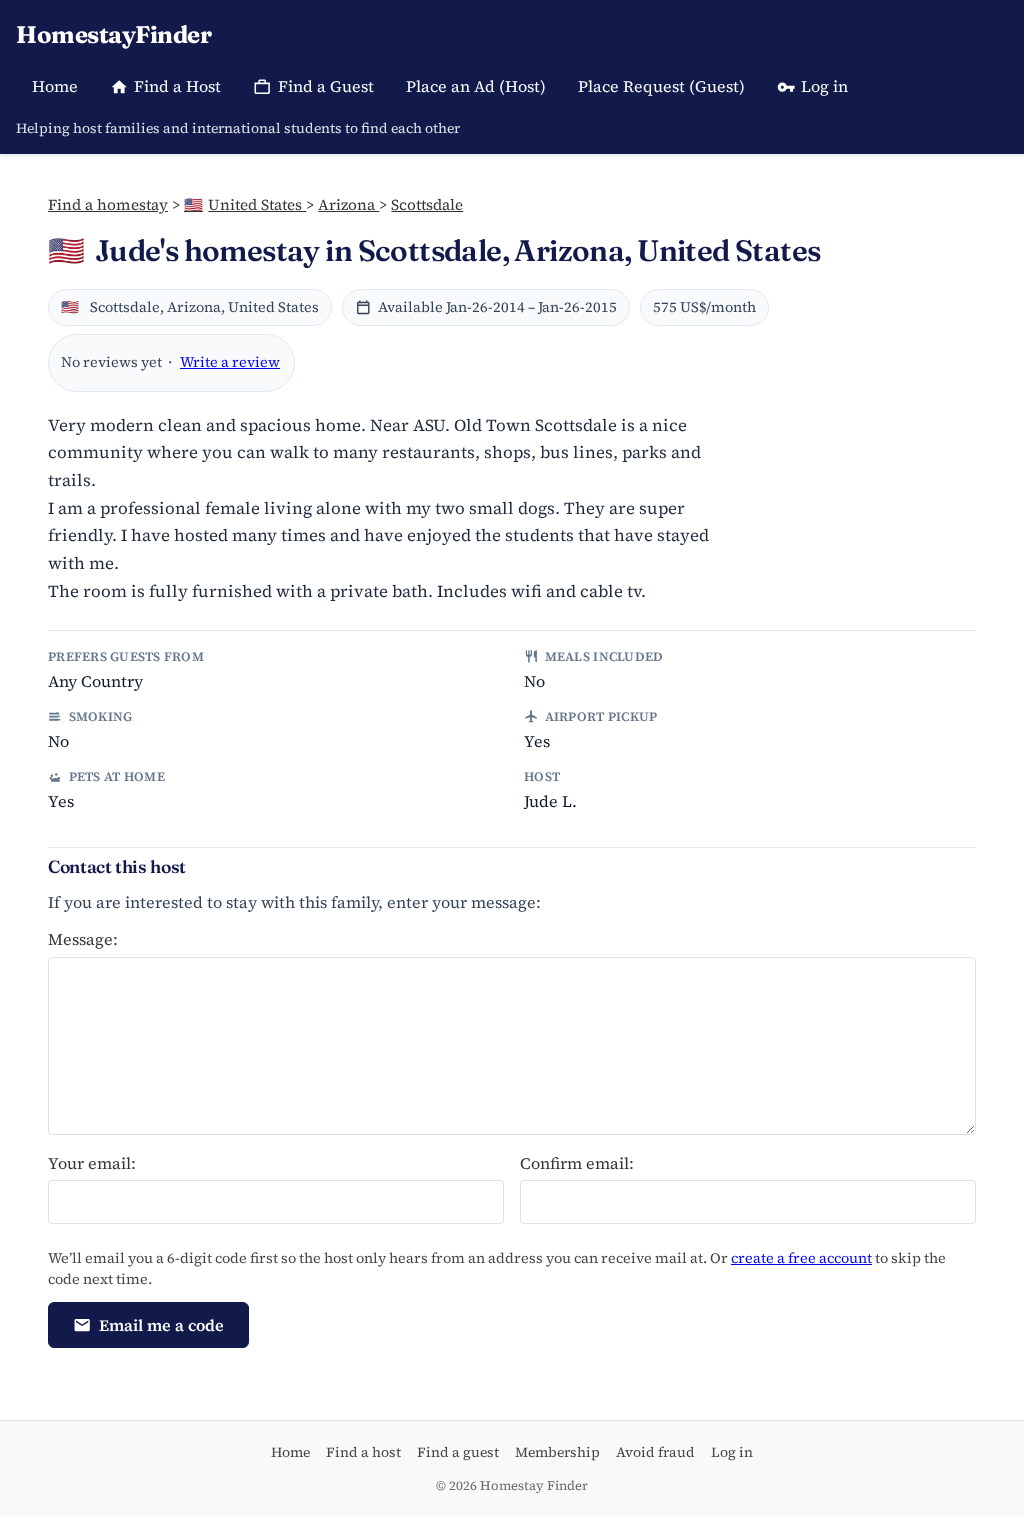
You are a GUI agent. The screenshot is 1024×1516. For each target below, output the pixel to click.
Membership (557, 1452)
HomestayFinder (113, 34)
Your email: (92, 1163)
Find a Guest (326, 86)
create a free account (801, 1258)
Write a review (230, 362)
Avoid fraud (655, 1452)
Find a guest (458, 1452)
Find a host (363, 1452)
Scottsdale (427, 204)
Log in (824, 86)
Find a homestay (108, 204)
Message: (83, 939)
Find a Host (177, 86)
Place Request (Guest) (661, 86)
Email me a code (161, 1325)
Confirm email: (577, 1163)
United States (245, 204)
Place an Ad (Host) (476, 86)
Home (55, 86)
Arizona (348, 204)
